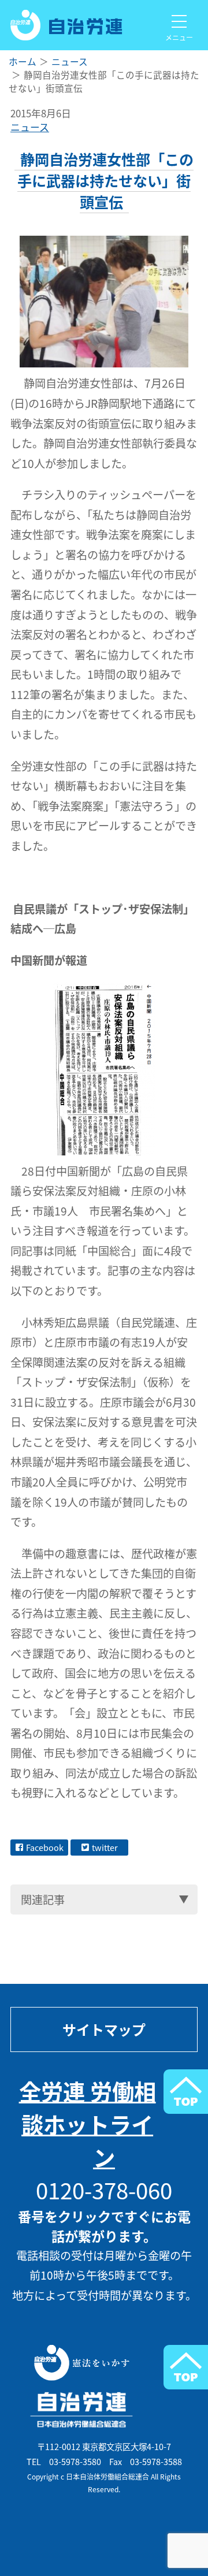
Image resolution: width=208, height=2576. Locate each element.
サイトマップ (104, 2029)
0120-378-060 (104, 2190)
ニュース (30, 127)
